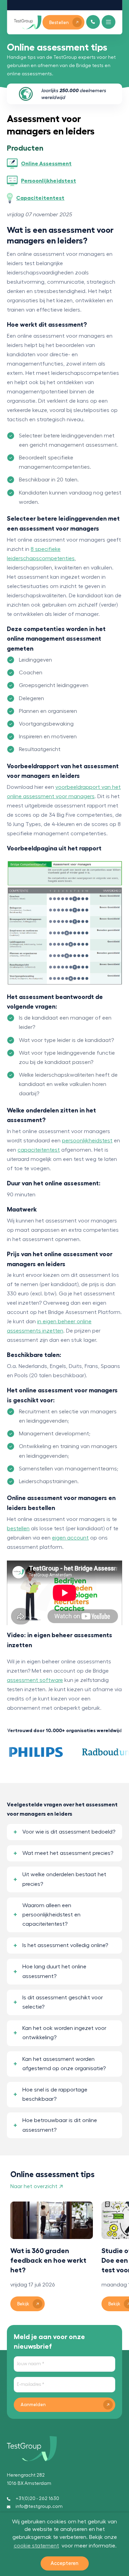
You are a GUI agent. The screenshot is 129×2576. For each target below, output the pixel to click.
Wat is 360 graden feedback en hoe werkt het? (48, 2260)
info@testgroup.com (39, 2507)
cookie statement (36, 2546)
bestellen (18, 1529)
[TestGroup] (28, 22)
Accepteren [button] (64, 2563)
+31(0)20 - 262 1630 (37, 2499)
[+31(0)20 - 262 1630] (93, 22)
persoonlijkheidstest (87, 1141)
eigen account (70, 1538)
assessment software (35, 1680)
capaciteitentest (39, 1150)
